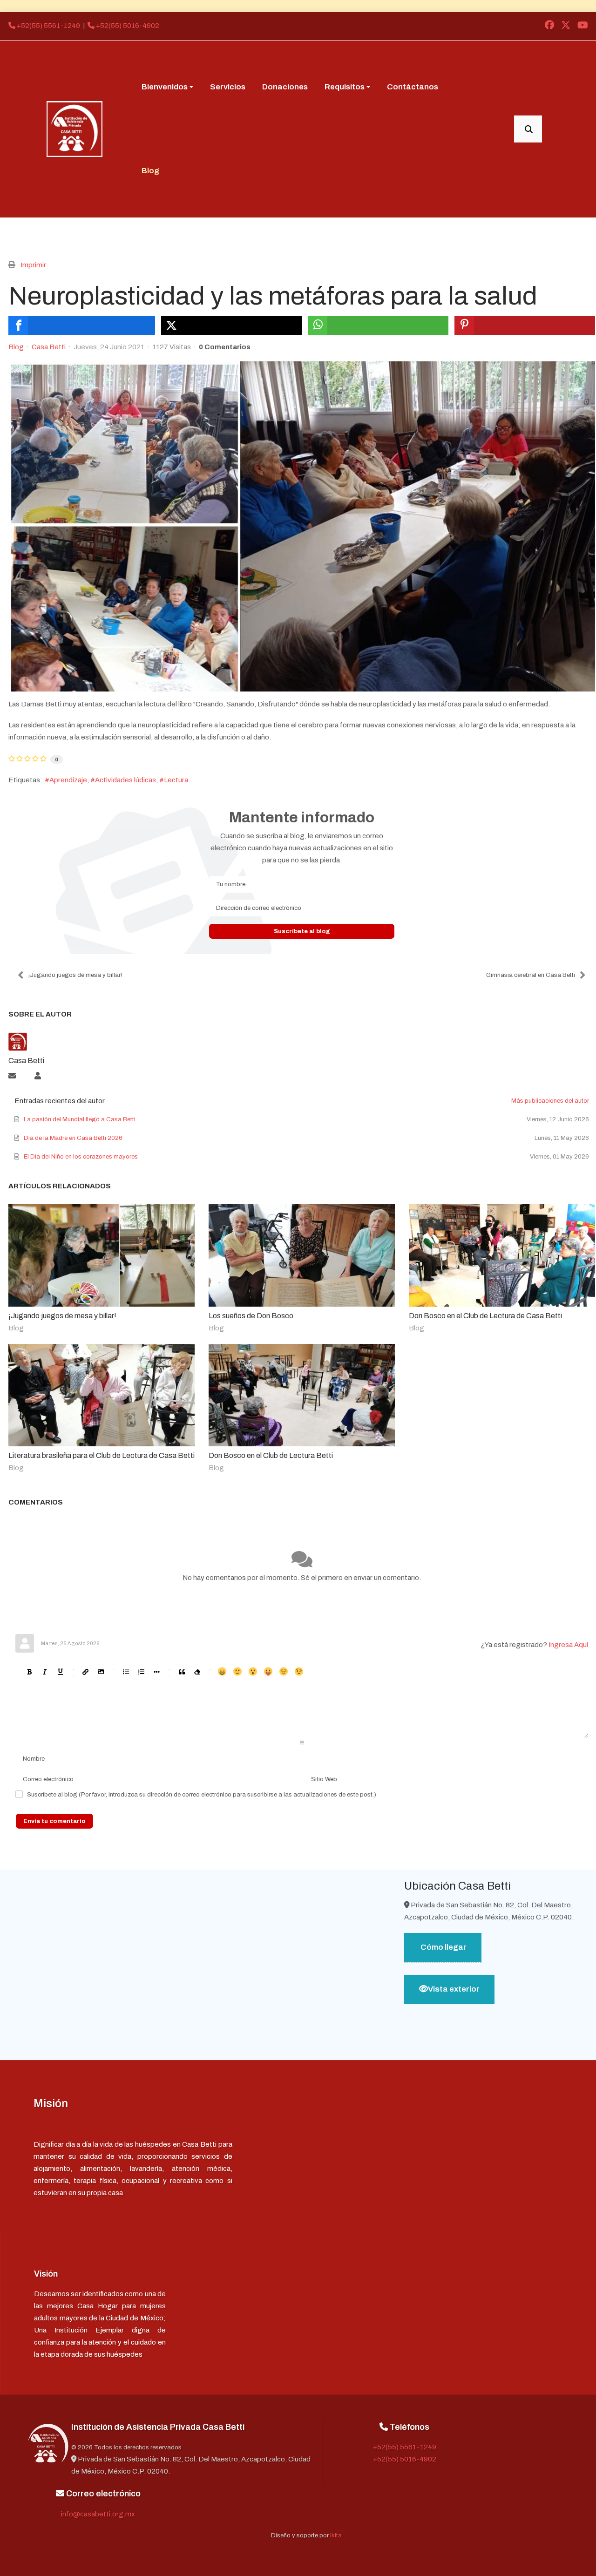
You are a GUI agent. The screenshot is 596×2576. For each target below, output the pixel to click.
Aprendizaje (68, 780)
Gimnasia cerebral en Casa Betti (531, 975)
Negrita (29, 1671)
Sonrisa (237, 1671)
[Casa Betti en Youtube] (582, 26)
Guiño (299, 1671)
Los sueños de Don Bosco (251, 1316)
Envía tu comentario (54, 1821)
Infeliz (283, 1671)
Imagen (100, 1671)
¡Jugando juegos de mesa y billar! (75, 975)
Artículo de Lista (156, 1671)
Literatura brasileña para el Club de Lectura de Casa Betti (102, 1455)
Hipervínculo (85, 1671)
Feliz (222, 1671)
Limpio (197, 1671)
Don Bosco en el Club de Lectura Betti (271, 1455)
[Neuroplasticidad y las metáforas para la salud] (302, 526)
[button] (167, 87)
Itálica (44, 1671)
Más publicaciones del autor (550, 1101)
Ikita (336, 2535)
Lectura (176, 780)
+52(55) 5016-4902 (127, 26)
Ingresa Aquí (568, 1645)
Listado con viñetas (125, 1671)
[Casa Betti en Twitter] (566, 26)
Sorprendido (253, 1671)
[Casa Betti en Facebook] (549, 26)
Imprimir (33, 265)
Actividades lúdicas (125, 780)
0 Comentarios (225, 347)
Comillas (181, 1671)
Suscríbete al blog (302, 931)
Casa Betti (49, 347)
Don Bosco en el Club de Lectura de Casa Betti (485, 1316)
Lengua (268, 1671)
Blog (16, 347)
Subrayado (60, 1671)
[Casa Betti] (74, 129)
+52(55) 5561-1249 (48, 26)
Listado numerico (141, 1671)
